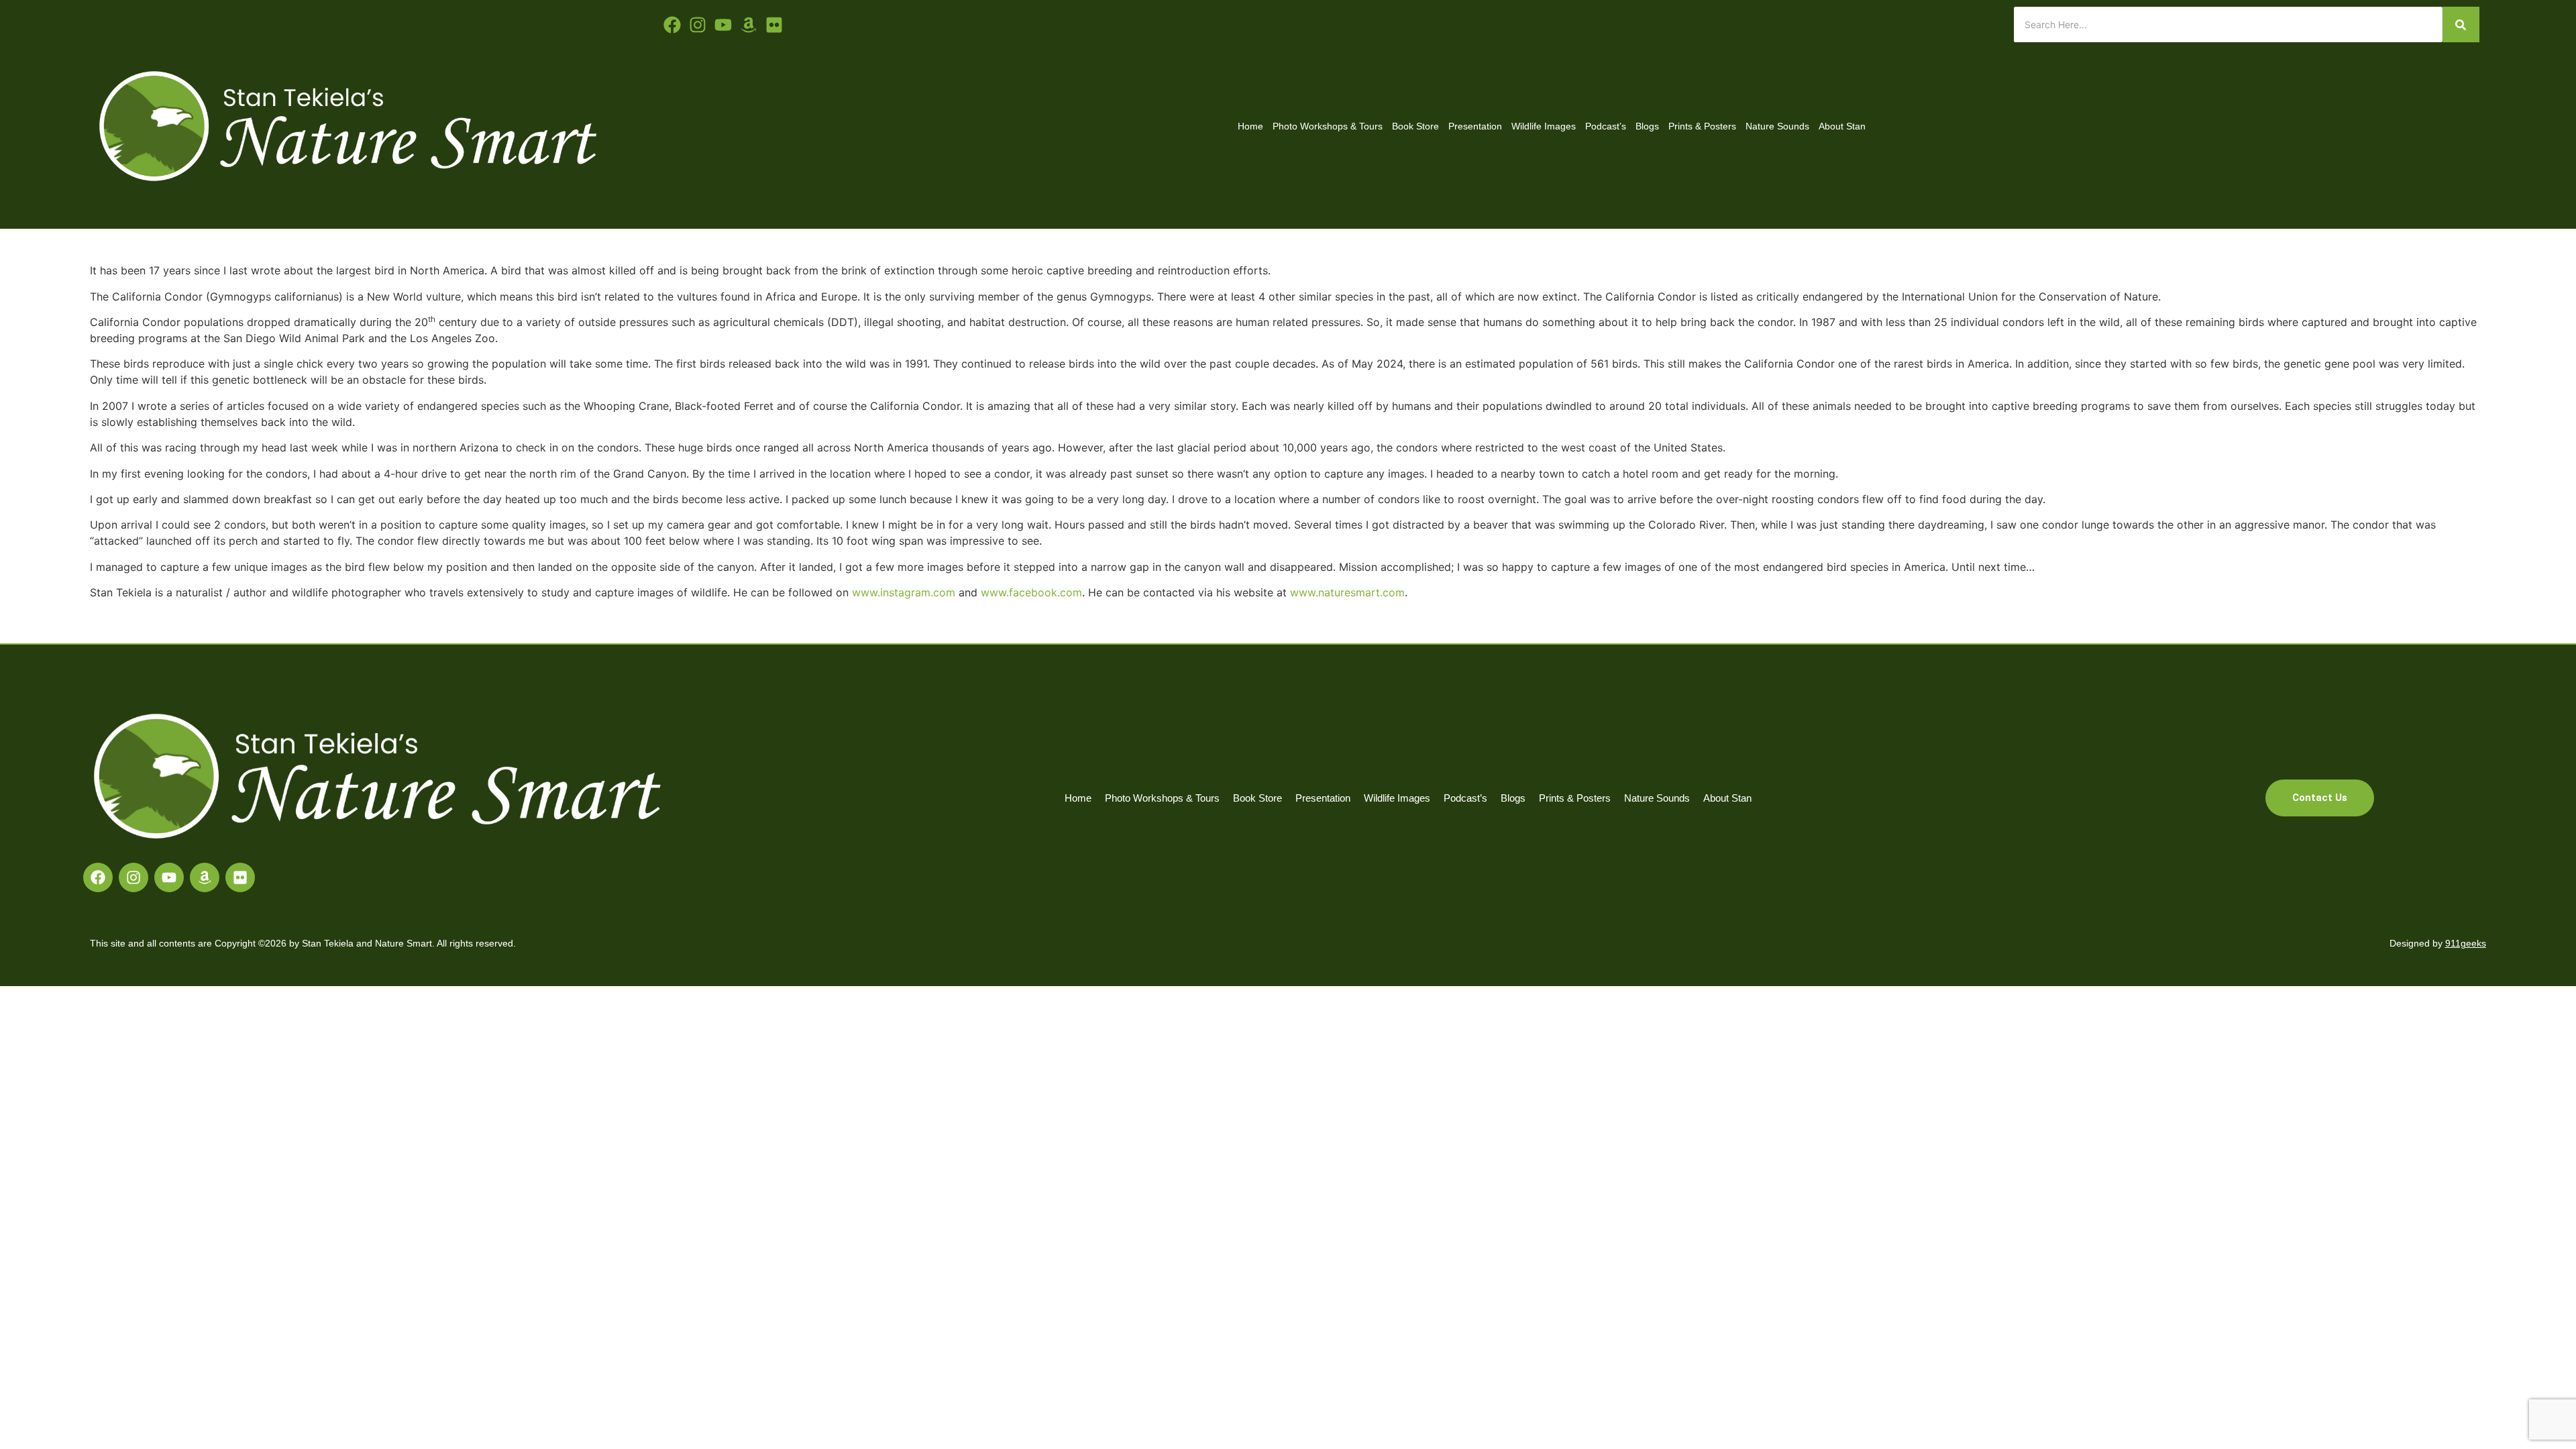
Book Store (1415, 126)
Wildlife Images (1544, 126)
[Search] (2461, 24)
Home (1250, 126)
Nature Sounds (1777, 126)
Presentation (1475, 126)
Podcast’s (1606, 126)
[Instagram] (133, 877)
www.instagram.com (904, 592)
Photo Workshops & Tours (1328, 126)
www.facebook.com (1031, 592)
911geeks (2466, 943)
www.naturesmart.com (1347, 592)
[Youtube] (723, 25)
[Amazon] (205, 877)
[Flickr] (240, 877)
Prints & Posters (1702, 126)
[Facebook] (98, 877)
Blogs (1647, 126)
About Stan (1842, 126)
